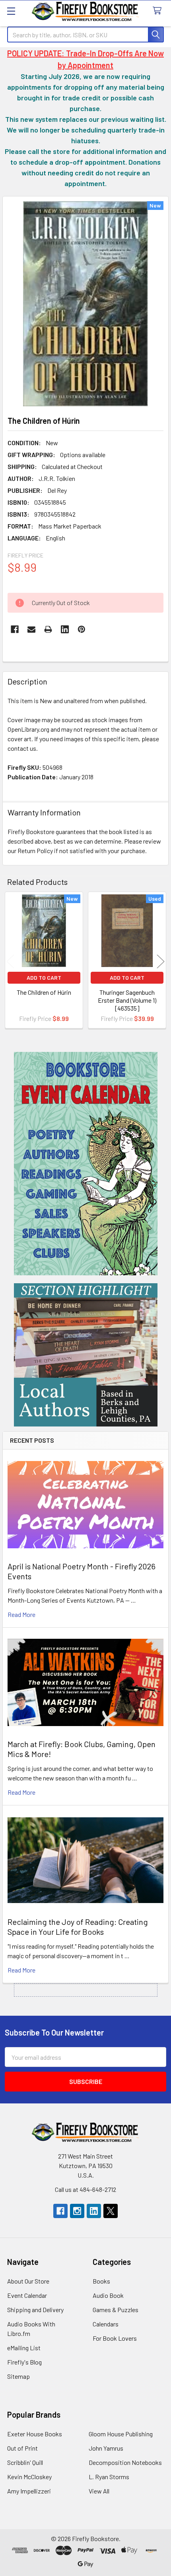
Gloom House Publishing (121, 2434)
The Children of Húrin (44, 992)
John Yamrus (106, 2448)
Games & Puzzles (116, 2310)
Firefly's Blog (24, 2362)
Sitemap (18, 2376)
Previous (10, 961)
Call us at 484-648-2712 (85, 2189)
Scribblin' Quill (25, 2462)
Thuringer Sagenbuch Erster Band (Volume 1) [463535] (127, 1000)
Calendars (106, 2324)
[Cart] (159, 11)
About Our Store (28, 2281)
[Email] (31, 629)
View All (99, 2491)
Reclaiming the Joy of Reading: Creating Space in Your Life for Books (78, 1927)
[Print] (48, 629)
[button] (86, 1164)
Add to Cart (44, 978)
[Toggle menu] (11, 11)
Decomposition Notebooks (125, 2462)
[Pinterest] (82, 629)
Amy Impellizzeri (29, 2491)
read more (21, 1614)
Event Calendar (27, 2295)
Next (161, 961)
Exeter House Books (35, 2434)
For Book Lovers (115, 2338)
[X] (111, 2211)
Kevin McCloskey (29, 2477)
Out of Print (22, 2448)
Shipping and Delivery (35, 2310)
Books (101, 2281)
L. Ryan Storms (109, 2477)
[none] (85, 304)
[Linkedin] (65, 629)
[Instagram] (77, 2211)
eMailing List (24, 2348)
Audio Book (108, 2295)
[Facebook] (15, 629)
